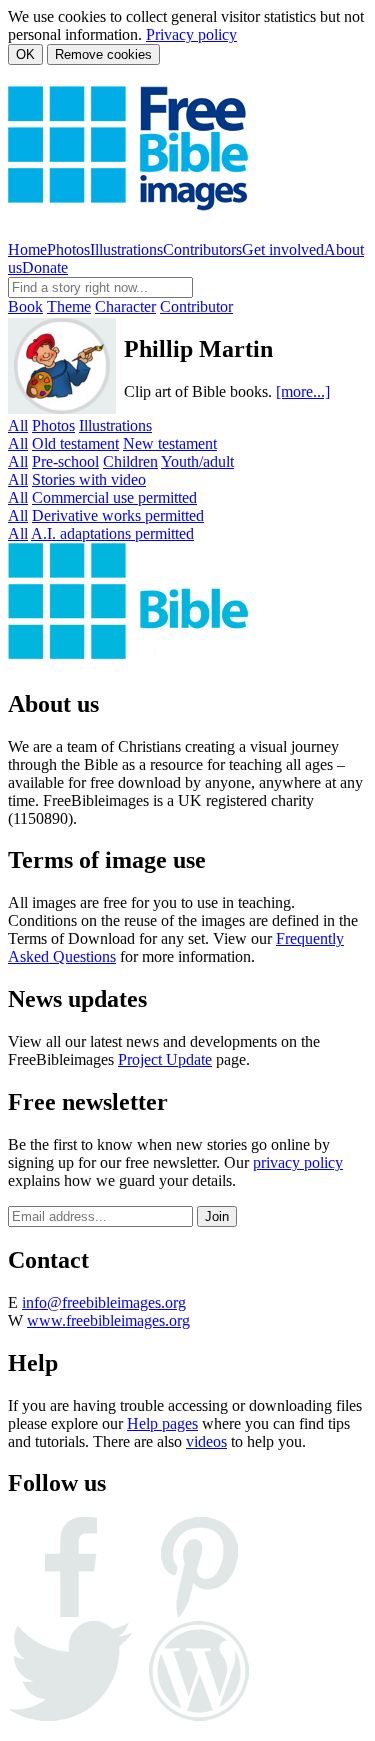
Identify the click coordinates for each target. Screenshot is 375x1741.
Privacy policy (191, 34)
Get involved (283, 249)
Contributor (196, 306)
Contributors (202, 249)
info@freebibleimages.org (104, 1302)
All (18, 425)
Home (27, 249)
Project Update (165, 1059)
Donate (45, 267)
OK (25, 54)
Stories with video (89, 479)
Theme (69, 306)
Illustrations (126, 249)
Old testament (75, 443)
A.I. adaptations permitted (112, 533)
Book (25, 306)
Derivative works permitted (118, 515)
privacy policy (298, 1162)
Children (130, 461)
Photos (68, 249)
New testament (170, 443)
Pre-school (65, 461)
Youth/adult (197, 461)
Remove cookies (103, 54)
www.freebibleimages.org (108, 1320)
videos (206, 1441)
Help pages (162, 1423)
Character (125, 306)
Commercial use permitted (114, 497)
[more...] (303, 391)
